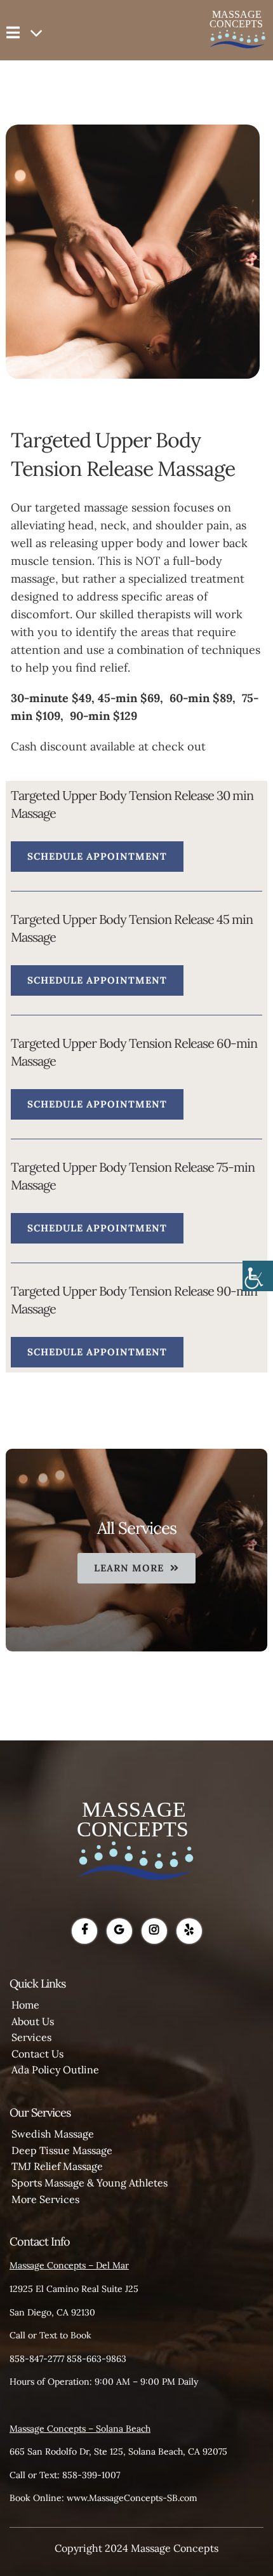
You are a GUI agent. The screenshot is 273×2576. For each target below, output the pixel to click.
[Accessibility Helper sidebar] (258, 1276)
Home (25, 2005)
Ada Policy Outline (55, 2070)
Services (31, 2037)
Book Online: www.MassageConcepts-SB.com (103, 2498)
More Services (45, 2199)
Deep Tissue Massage (62, 2150)
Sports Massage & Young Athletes (90, 2183)
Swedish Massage (53, 2134)
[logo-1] (136, 1765)
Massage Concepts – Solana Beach (80, 2429)
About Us (33, 2021)
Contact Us (37, 2054)
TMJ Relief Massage (57, 2166)
